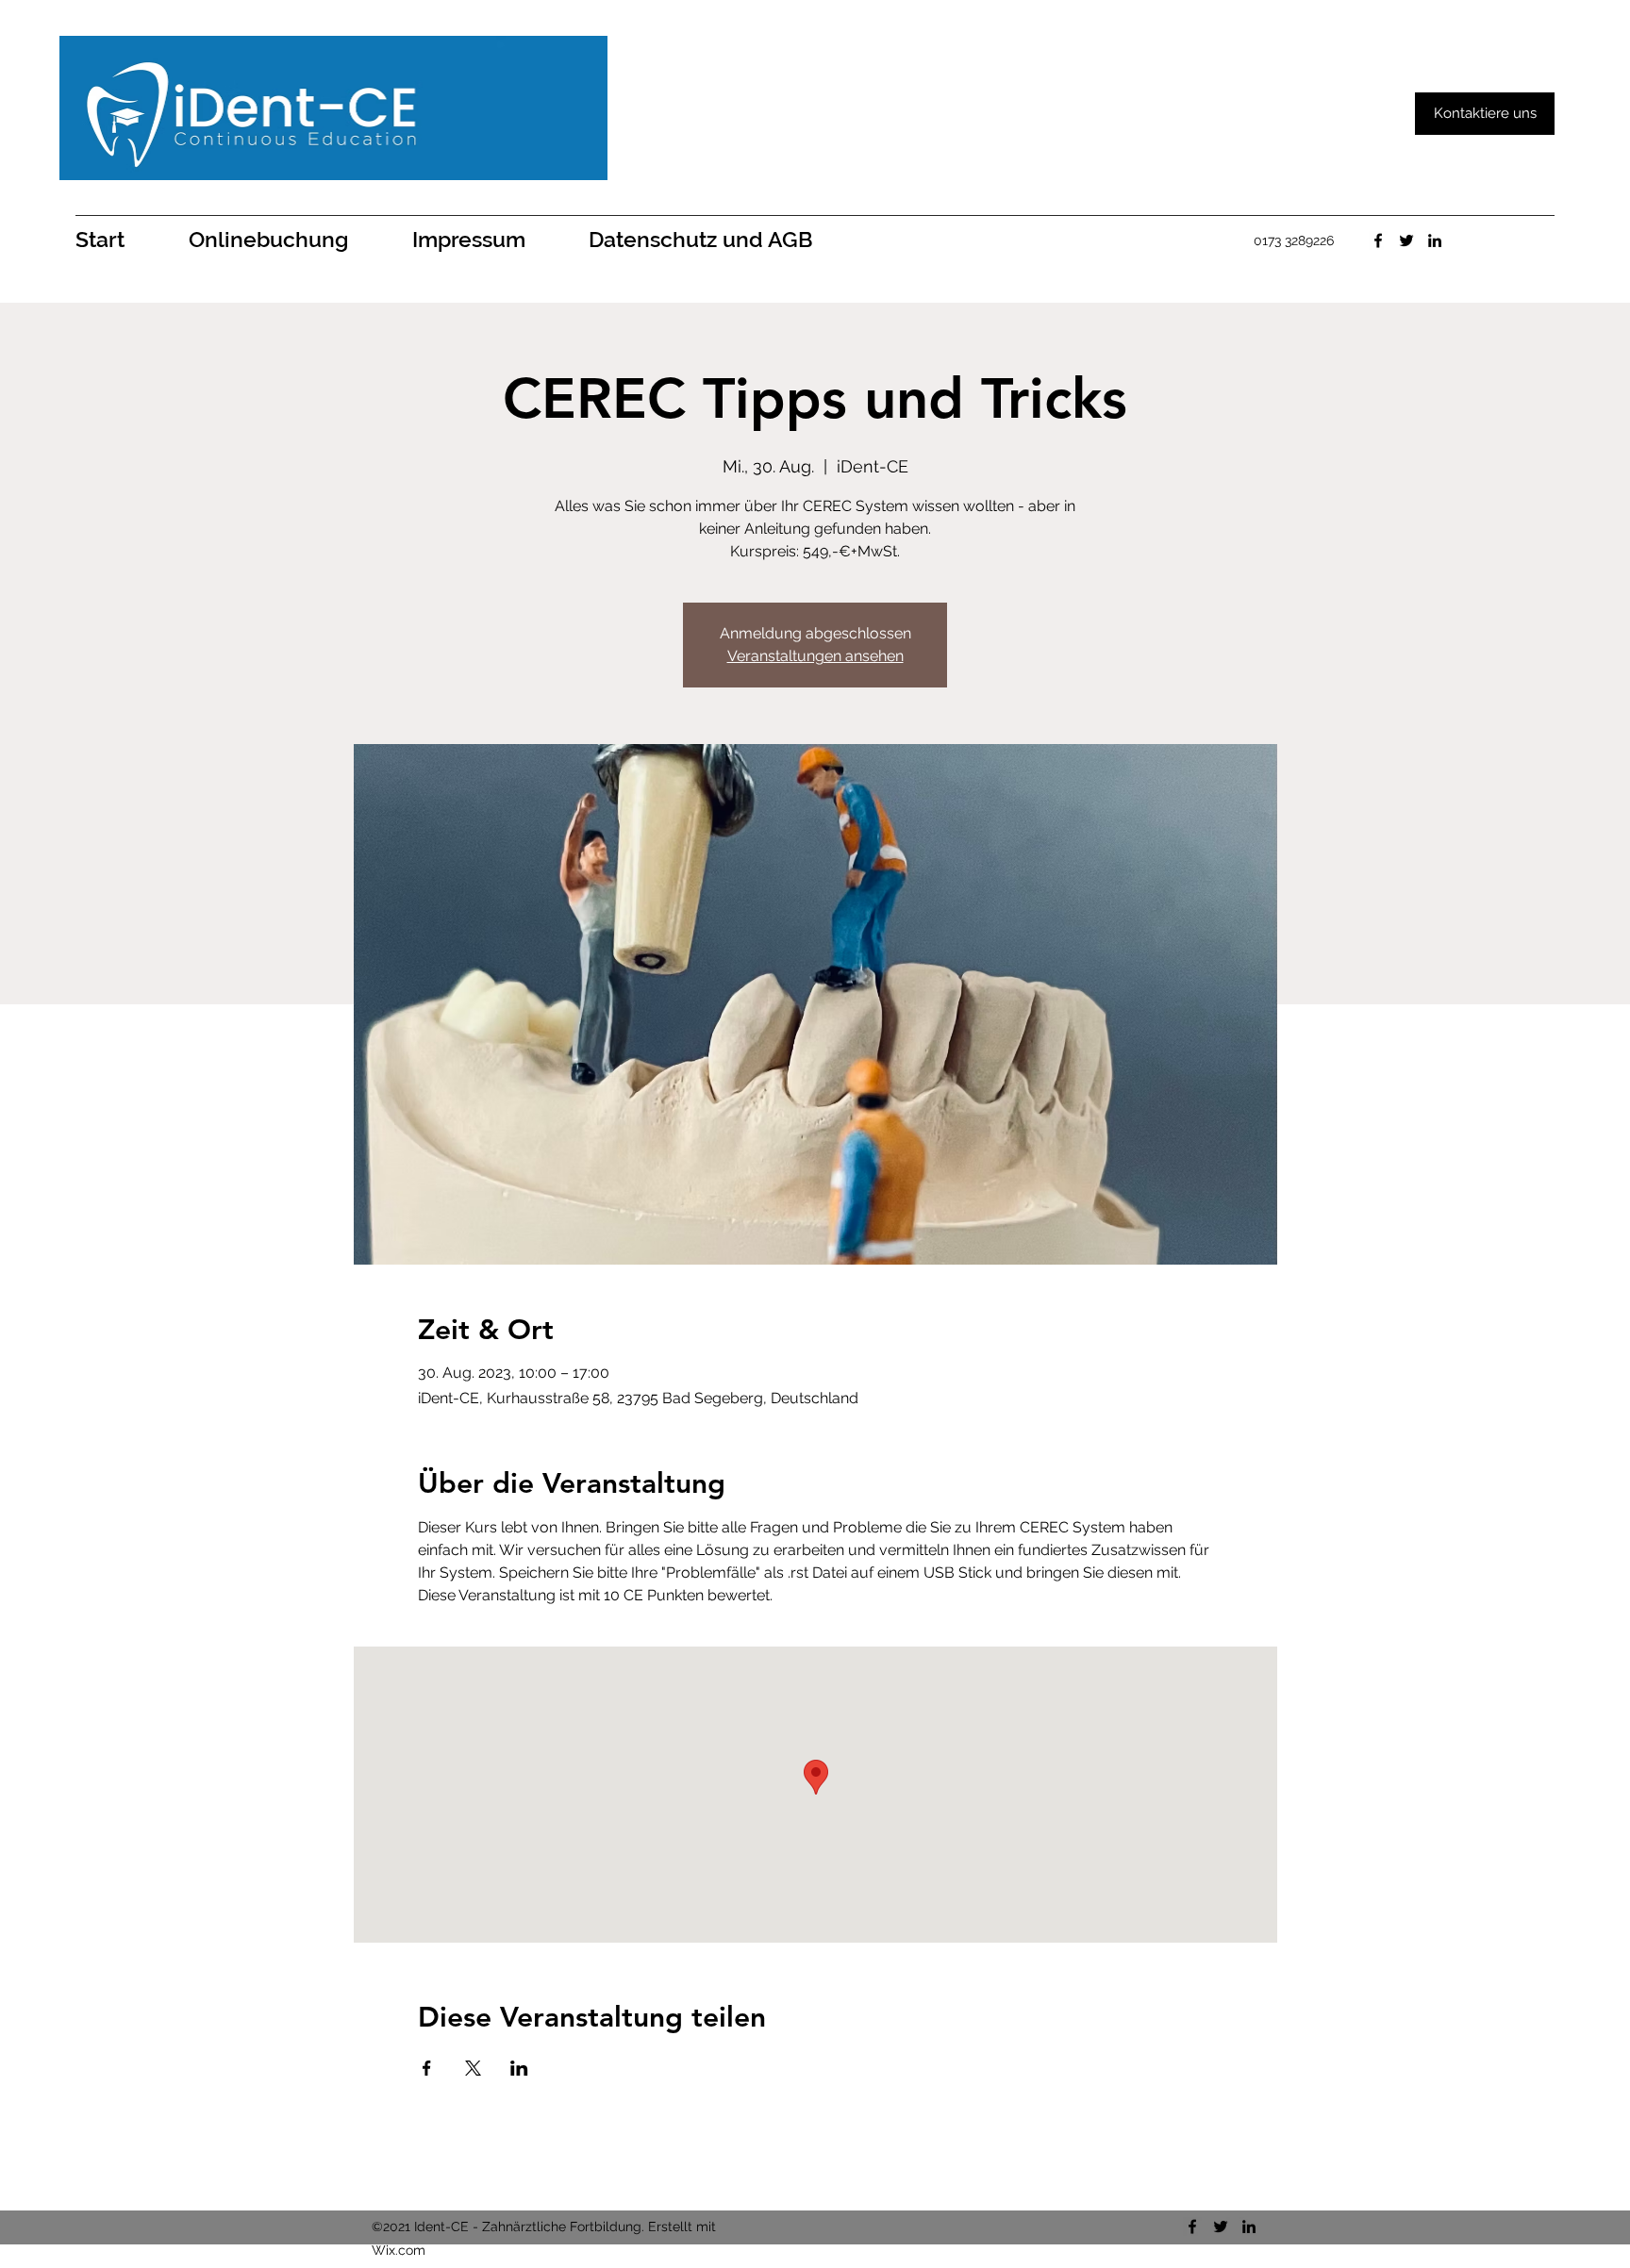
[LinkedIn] (1435, 240)
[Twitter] (1406, 240)
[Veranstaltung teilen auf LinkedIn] (519, 2068)
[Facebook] (1378, 240)
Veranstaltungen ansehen (815, 656)
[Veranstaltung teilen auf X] (473, 2068)
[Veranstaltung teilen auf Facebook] (427, 2068)
